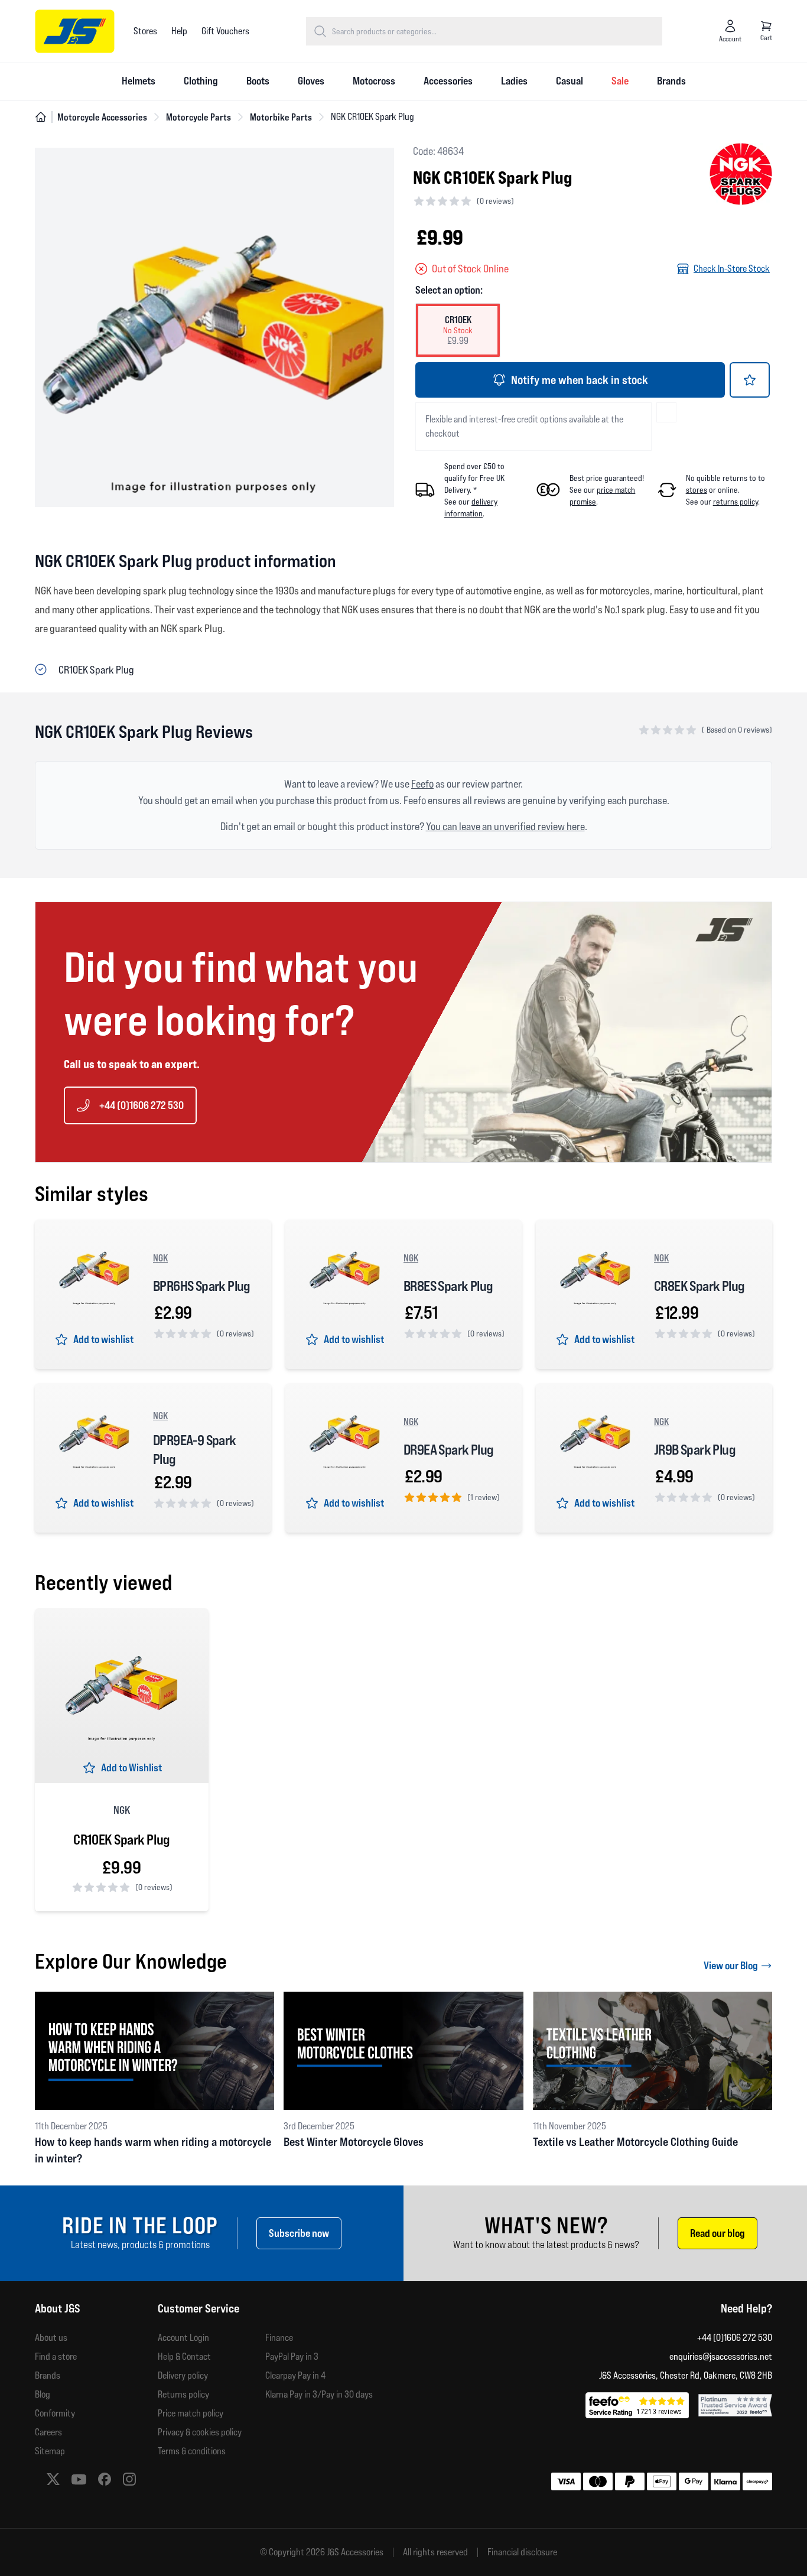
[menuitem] (139, 82)
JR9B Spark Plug (695, 1450)
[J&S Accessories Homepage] (75, 31)
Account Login (183, 2338)
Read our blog (717, 2233)
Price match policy (191, 2413)
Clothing (201, 81)
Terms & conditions (192, 2451)
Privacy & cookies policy (200, 2432)
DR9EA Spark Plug (448, 1450)
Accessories (448, 81)
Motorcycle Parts (199, 117)
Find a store (56, 2357)
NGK (160, 1258)
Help (179, 31)
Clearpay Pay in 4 (295, 2375)
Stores (145, 31)
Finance (279, 2338)
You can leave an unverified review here (505, 826)
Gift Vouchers (225, 31)
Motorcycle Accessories (102, 117)
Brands (671, 81)
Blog (43, 2394)
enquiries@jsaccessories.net (721, 2357)
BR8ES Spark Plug (448, 1286)
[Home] (41, 117)
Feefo (422, 784)
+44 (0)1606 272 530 (141, 1105)
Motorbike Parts (281, 117)
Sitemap (50, 2451)
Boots (258, 81)
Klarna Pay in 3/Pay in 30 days (319, 2394)
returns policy (736, 502)
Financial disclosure (522, 2552)
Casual (570, 81)
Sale (620, 81)
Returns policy (183, 2394)
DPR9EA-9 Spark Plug (195, 1450)
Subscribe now (299, 2233)
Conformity (55, 2413)
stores (697, 490)
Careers (48, 2432)
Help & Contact (184, 2357)
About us (51, 2338)
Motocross (374, 81)
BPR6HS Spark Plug (202, 1286)
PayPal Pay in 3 (292, 2357)
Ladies (514, 81)
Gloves (311, 81)
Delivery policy (183, 2375)
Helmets (139, 81)
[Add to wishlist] (750, 380)
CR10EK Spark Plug (121, 1840)
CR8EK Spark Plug (699, 1286)
